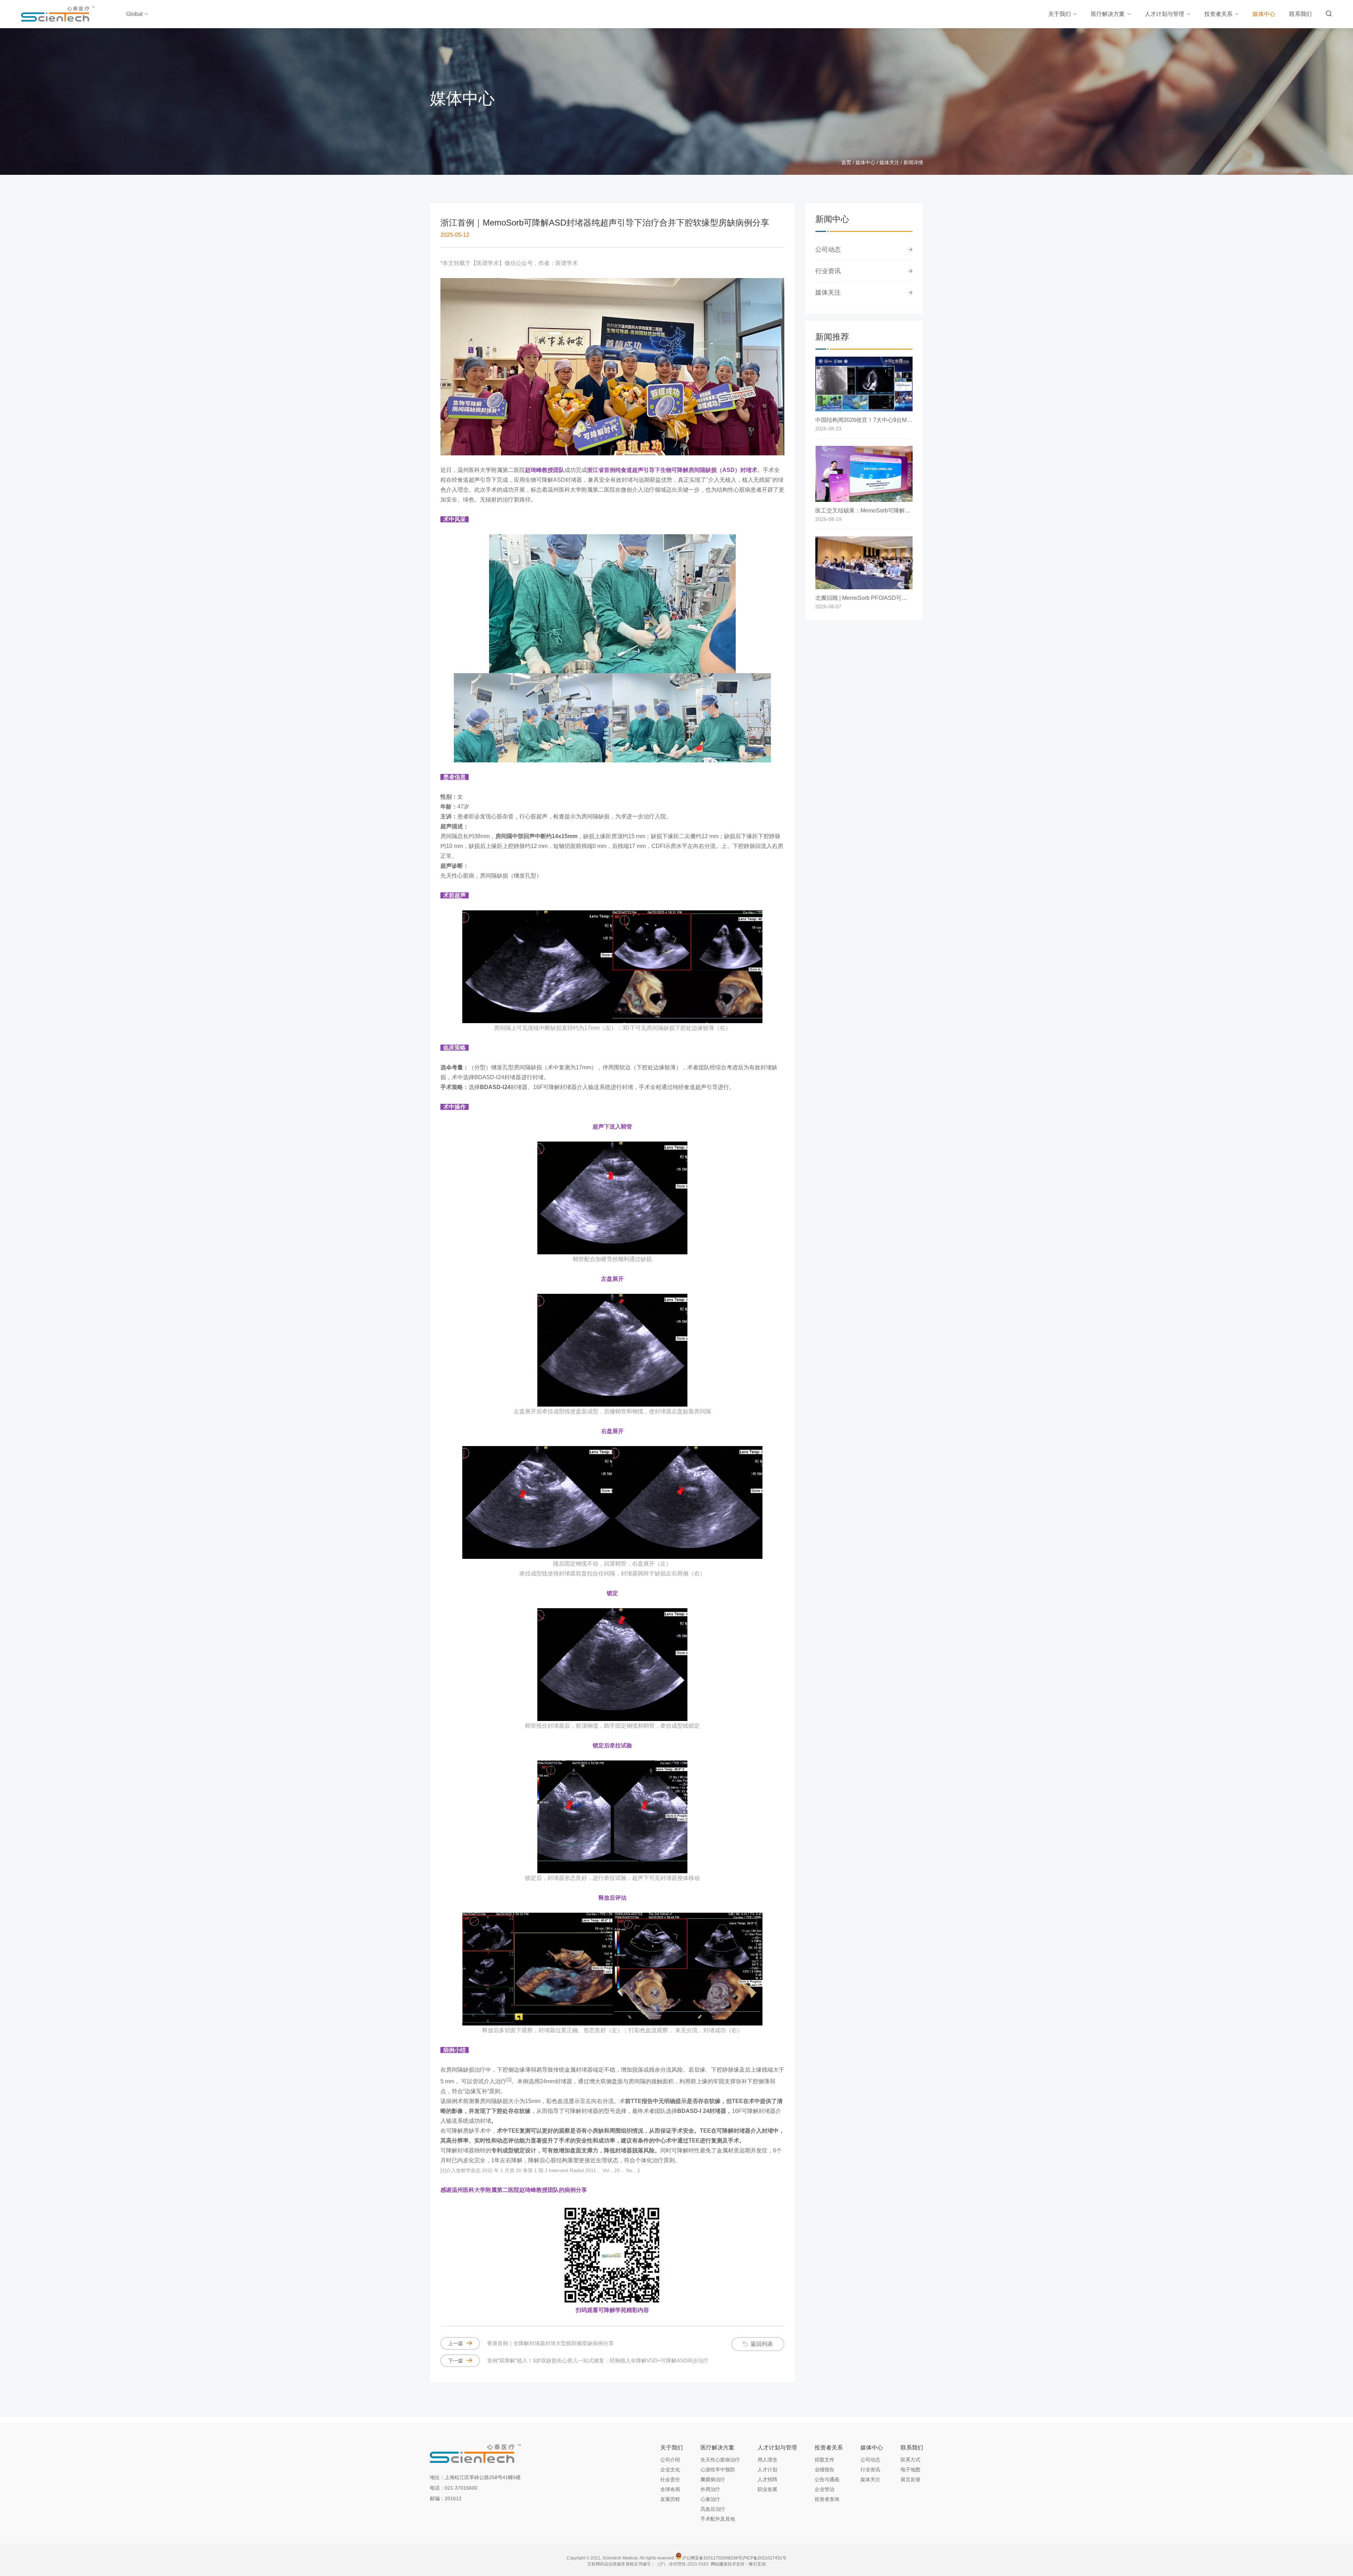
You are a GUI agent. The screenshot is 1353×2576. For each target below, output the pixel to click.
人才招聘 (767, 2479)
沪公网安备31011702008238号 (712, 2558)
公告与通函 (827, 2479)
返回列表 (762, 2344)
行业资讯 (828, 271)
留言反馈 (910, 2479)
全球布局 (670, 2489)
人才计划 (767, 2470)
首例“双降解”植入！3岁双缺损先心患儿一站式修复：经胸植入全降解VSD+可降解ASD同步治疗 (578, 2360)
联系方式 (910, 2460)
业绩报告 (824, 2470)
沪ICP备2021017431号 (764, 2558)
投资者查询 (827, 2499)
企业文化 (670, 2470)
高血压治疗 (713, 2509)
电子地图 (910, 2470)
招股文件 (824, 2460)
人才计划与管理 (1164, 14)
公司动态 (828, 250)
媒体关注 (889, 162)
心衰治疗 (710, 2499)
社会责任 (670, 2479)
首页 (846, 162)
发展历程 (670, 2499)
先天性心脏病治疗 (720, 2460)
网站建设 (719, 2564)
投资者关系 (1218, 14)
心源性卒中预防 (718, 2470)
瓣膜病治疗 (713, 2479)
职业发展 (767, 2489)
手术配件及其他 (718, 2519)
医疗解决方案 (1108, 14)
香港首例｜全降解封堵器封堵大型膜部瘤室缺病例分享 (531, 2343)
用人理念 (767, 2460)
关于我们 (1059, 14)
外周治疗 (710, 2489)
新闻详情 (913, 162)
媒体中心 (1264, 14)
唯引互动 (757, 2564)
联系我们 (1301, 14)
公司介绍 (670, 2460)
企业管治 (824, 2489)
